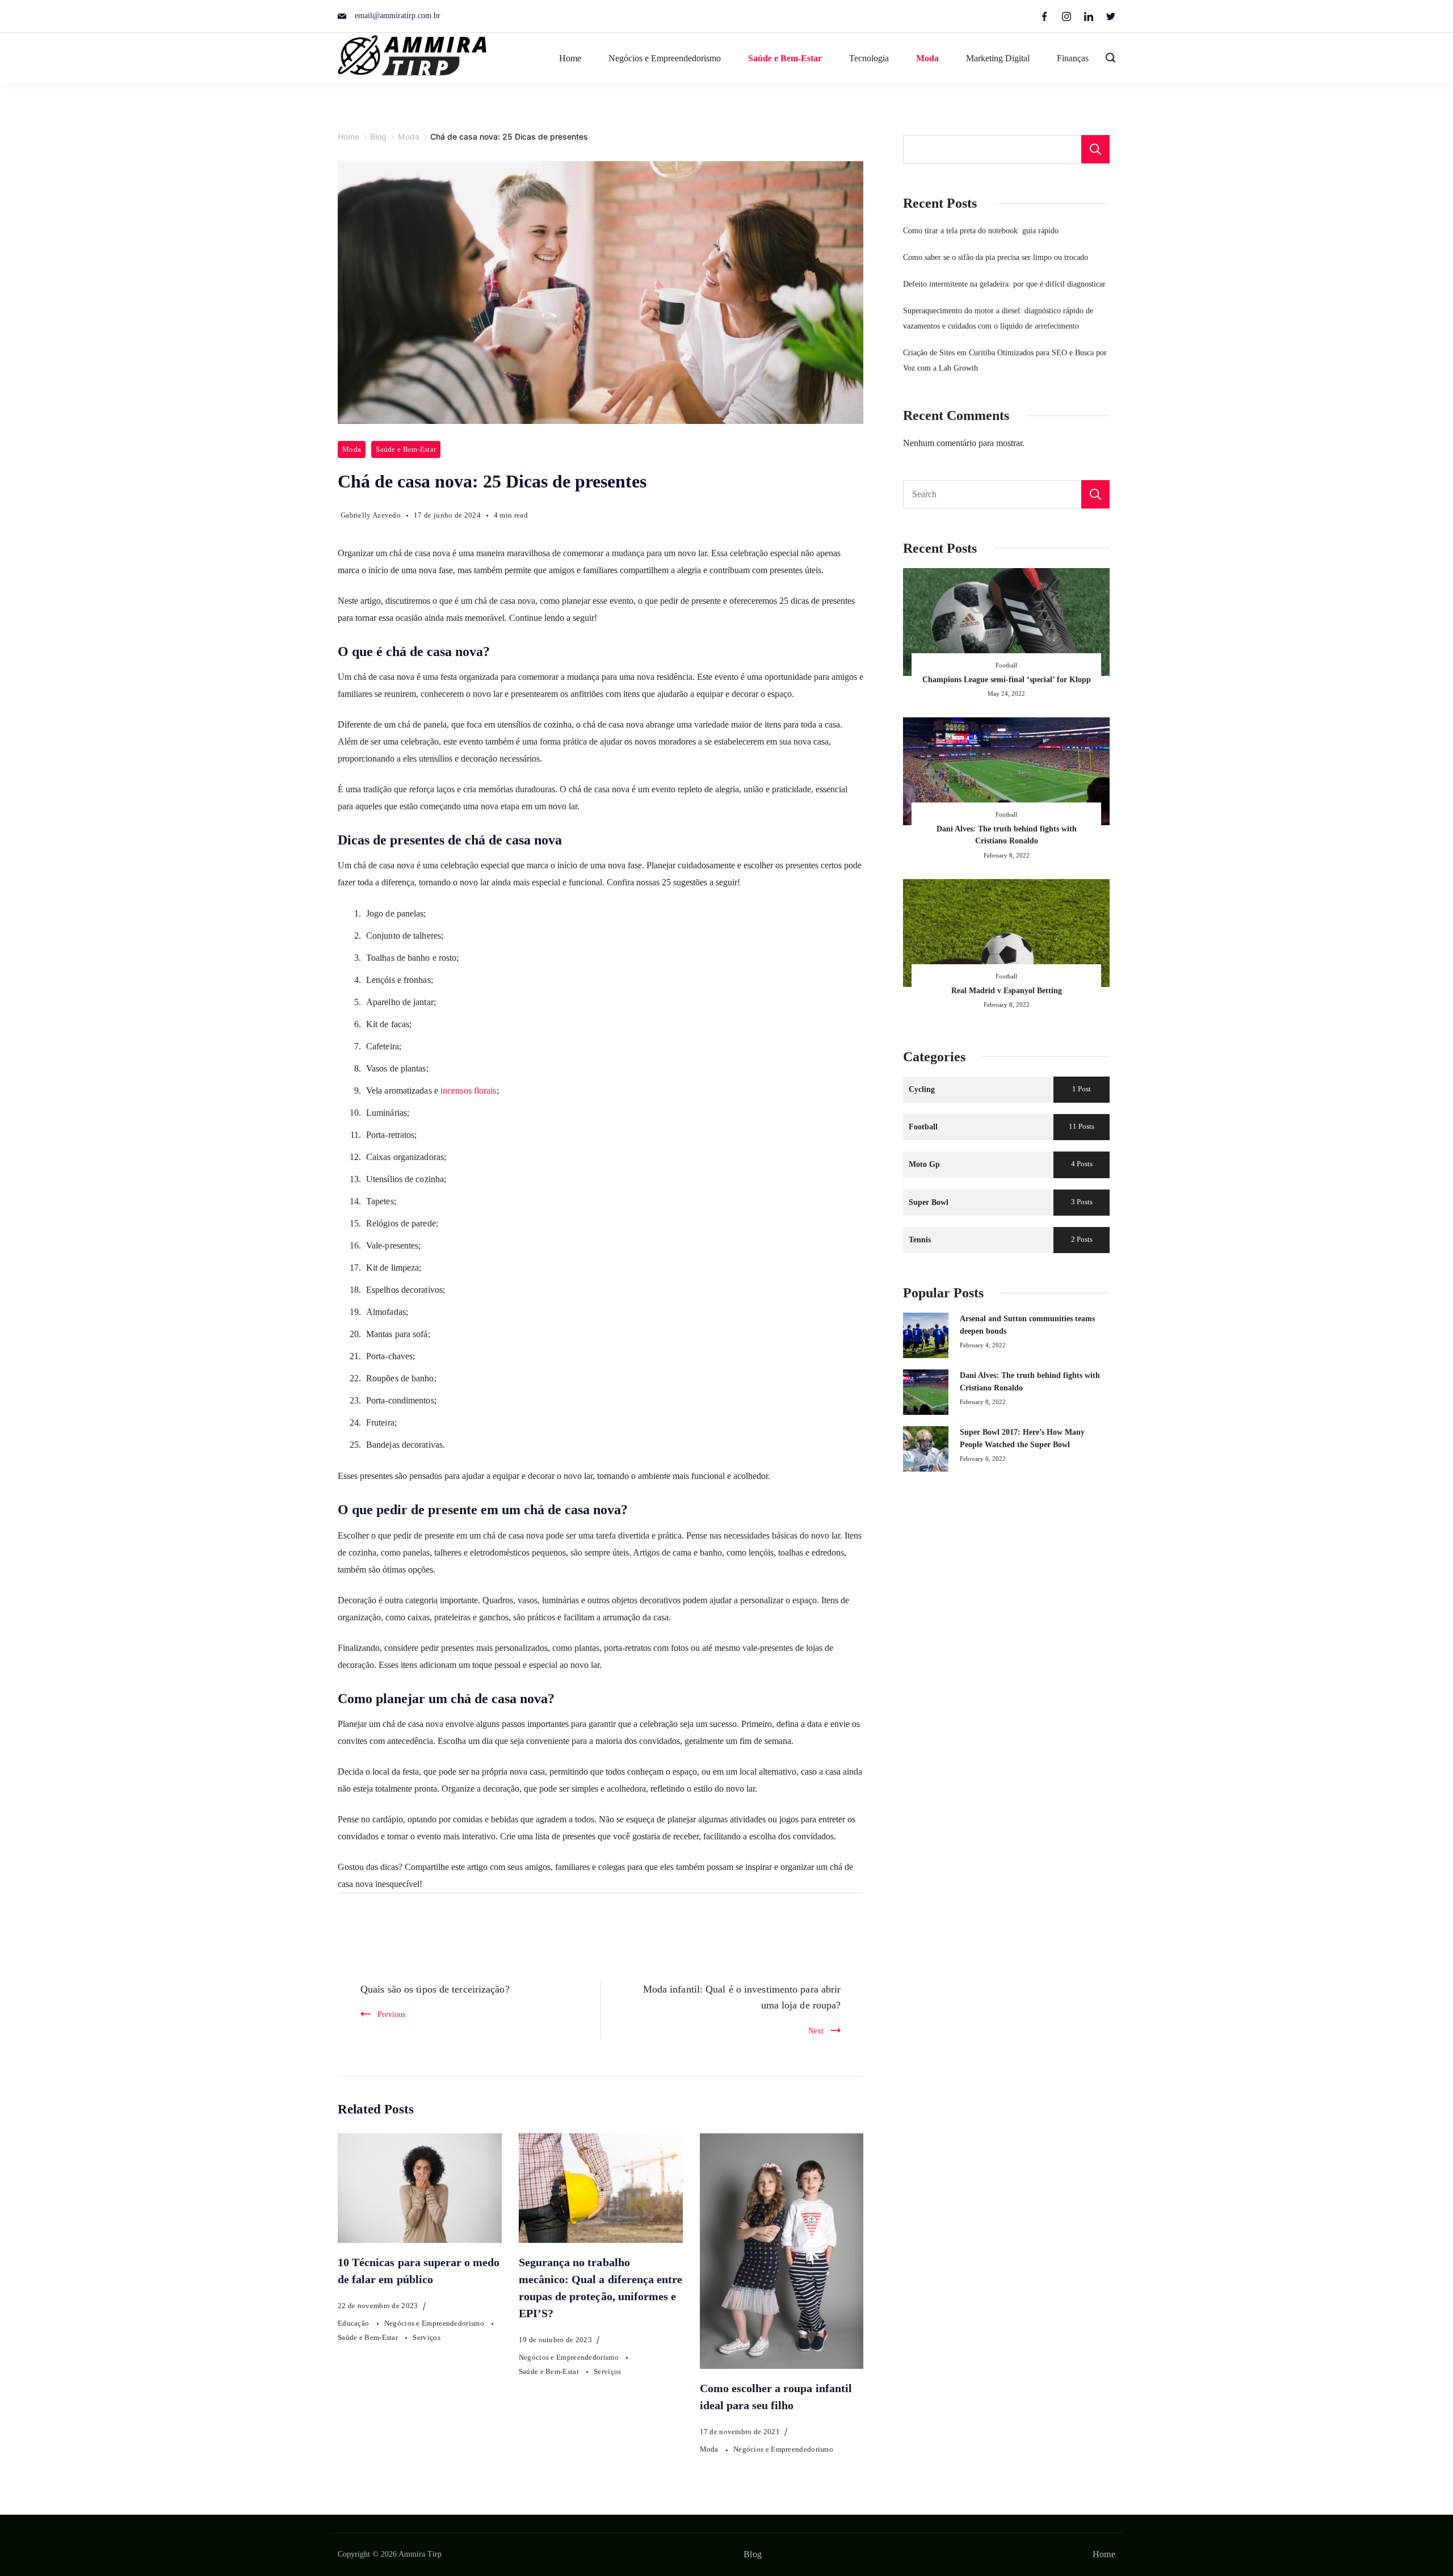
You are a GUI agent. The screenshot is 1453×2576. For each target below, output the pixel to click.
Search (1095, 494)
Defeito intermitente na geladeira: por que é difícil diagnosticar (1004, 284)
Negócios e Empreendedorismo (665, 58)
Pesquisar (1095, 149)
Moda (927, 58)
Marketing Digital (998, 58)
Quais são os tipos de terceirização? (435, 1989)
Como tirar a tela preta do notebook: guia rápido (981, 230)
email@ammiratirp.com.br (398, 16)
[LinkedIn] (1089, 16)
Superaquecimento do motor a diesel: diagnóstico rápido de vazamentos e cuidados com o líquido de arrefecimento (998, 318)
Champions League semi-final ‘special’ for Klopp (1007, 679)
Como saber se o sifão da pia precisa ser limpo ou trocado (996, 257)
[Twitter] (1111, 16)
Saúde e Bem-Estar (785, 58)
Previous (391, 2014)
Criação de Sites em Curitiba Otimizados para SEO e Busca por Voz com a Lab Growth (1005, 360)
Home (570, 58)
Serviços (426, 2337)
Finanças (1073, 58)
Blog (753, 2554)
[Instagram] (1066, 16)
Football (1006, 665)
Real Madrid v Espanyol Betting (1007, 990)
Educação (354, 2323)
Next (816, 2031)
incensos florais (469, 1091)
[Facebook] (1044, 16)
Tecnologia (869, 58)
